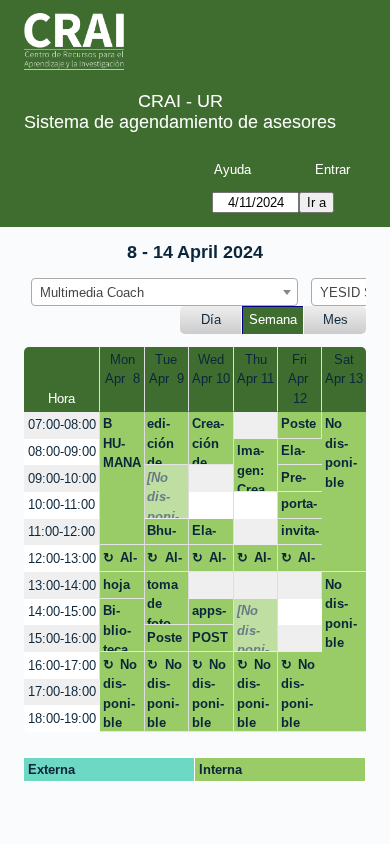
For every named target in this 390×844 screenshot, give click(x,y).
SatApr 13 (344, 369)
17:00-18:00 (62, 691)
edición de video (164, 440)
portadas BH (299, 507)
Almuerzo (120, 561)
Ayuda (232, 169)
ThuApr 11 (255, 369)
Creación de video (209, 440)
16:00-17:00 (62, 665)
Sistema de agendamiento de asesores (180, 122)
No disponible (341, 453)
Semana (273, 319)
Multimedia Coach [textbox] (92, 292)
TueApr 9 (166, 369)
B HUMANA (122, 443)
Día (211, 319)
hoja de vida (116, 588)
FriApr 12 (300, 379)
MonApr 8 (122, 369)
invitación (300, 534)
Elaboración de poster (298, 454)
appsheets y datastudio (210, 614)
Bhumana (164, 534)
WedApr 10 (211, 369)
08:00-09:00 (62, 451)
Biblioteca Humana (120, 627)
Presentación (299, 481)
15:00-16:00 (62, 638)
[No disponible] (163, 494)
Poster (298, 427)
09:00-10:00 (62, 478)
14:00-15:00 (62, 611)
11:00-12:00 (61, 531)
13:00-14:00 (62, 585)
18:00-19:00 (62, 718)
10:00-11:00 (61, 504)
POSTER (210, 641)
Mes (335, 319)
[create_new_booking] (255, 425)
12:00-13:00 (62, 558)
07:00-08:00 (62, 424)
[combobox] (164, 292)
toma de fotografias (162, 601)
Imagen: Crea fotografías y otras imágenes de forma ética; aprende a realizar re (255, 467)
